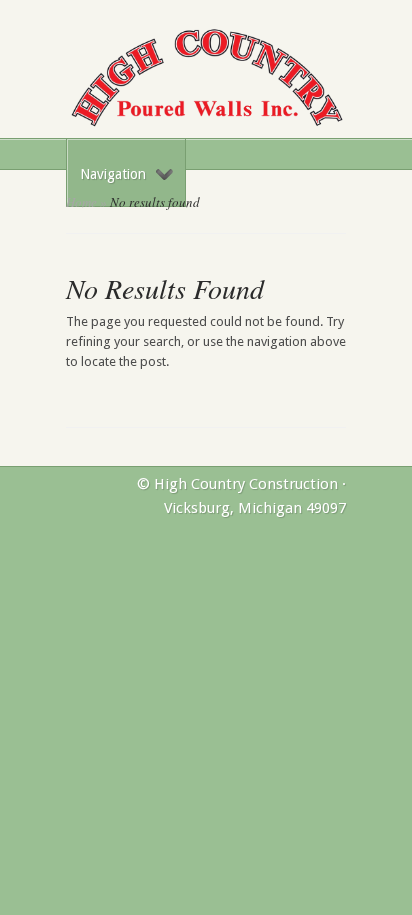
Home (81, 202)
